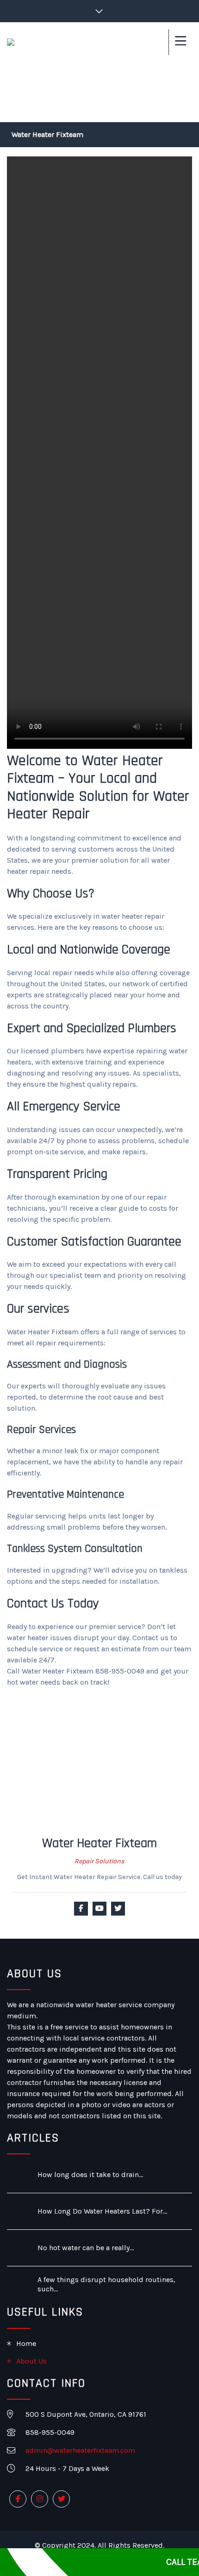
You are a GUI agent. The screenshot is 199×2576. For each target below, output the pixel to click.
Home (26, 2343)
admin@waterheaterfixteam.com (80, 2450)
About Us (31, 2361)
